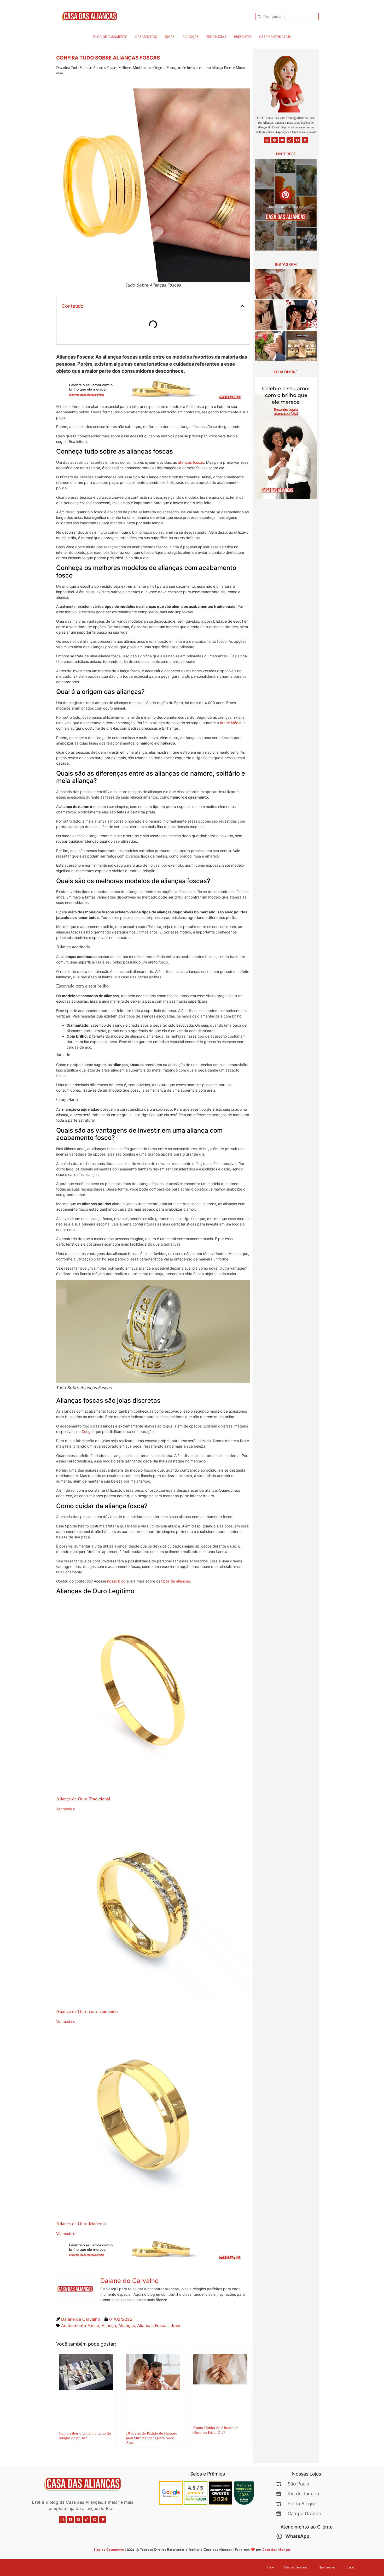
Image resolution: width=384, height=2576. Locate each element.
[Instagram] (267, 140)
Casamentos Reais (275, 37)
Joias (176, 2325)
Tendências (216, 37)
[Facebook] (297, 140)
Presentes (243, 37)
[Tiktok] (290, 140)
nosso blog (116, 1581)
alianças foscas (191, 462)
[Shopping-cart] (305, 140)
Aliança (109, 2325)
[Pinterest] (275, 140)
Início (270, 2567)
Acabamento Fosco (80, 2325)
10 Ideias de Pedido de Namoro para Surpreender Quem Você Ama (152, 2438)
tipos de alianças (176, 1581)
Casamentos (146, 37)
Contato (350, 2567)
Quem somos (327, 2567)
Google (88, 1432)
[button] (242, 306)
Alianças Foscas (153, 2325)
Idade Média (231, 723)
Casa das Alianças (276, 2550)
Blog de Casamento (110, 37)
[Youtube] (282, 140)
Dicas (170, 37)
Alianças (190, 37)
